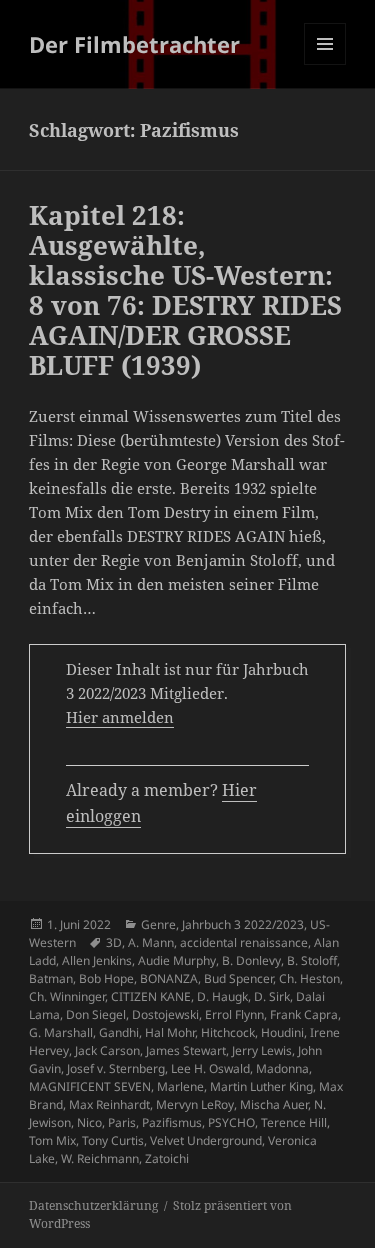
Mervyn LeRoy (195, 1104)
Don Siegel (96, 1014)
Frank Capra (304, 1014)
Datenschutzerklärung (93, 1205)
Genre (158, 924)
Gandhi (119, 1032)
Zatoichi (167, 1158)
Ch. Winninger (67, 996)
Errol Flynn (234, 1014)
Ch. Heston (309, 978)
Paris (122, 1122)
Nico (89, 1122)
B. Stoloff (312, 960)
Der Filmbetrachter (134, 44)
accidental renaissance (244, 942)
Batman (51, 978)
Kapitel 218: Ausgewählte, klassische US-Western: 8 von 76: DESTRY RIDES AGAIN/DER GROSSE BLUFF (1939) (185, 290)
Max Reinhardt (109, 1104)
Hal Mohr (170, 1032)
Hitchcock (228, 1032)
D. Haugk (222, 996)
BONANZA (169, 978)
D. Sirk (272, 996)
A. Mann (151, 942)
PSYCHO (231, 1122)
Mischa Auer (274, 1104)
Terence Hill (294, 1122)
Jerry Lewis (262, 1050)
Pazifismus (172, 1122)
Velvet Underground (206, 1140)
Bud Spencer (238, 978)
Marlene (180, 1086)
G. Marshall (61, 1032)
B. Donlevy (251, 960)
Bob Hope (106, 978)
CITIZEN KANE (151, 996)
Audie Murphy (177, 960)
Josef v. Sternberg (116, 1068)
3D (114, 942)
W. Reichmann (100, 1158)
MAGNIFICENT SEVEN (90, 1086)
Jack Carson (107, 1050)
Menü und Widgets (325, 64)
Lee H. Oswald (210, 1068)
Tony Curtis (113, 1140)
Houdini (282, 1032)
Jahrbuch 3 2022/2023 (243, 924)
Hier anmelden (120, 717)
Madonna (282, 1068)
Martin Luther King (261, 1086)
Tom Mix (52, 1140)
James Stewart (186, 1050)
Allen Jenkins (97, 960)
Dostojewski (165, 1014)
